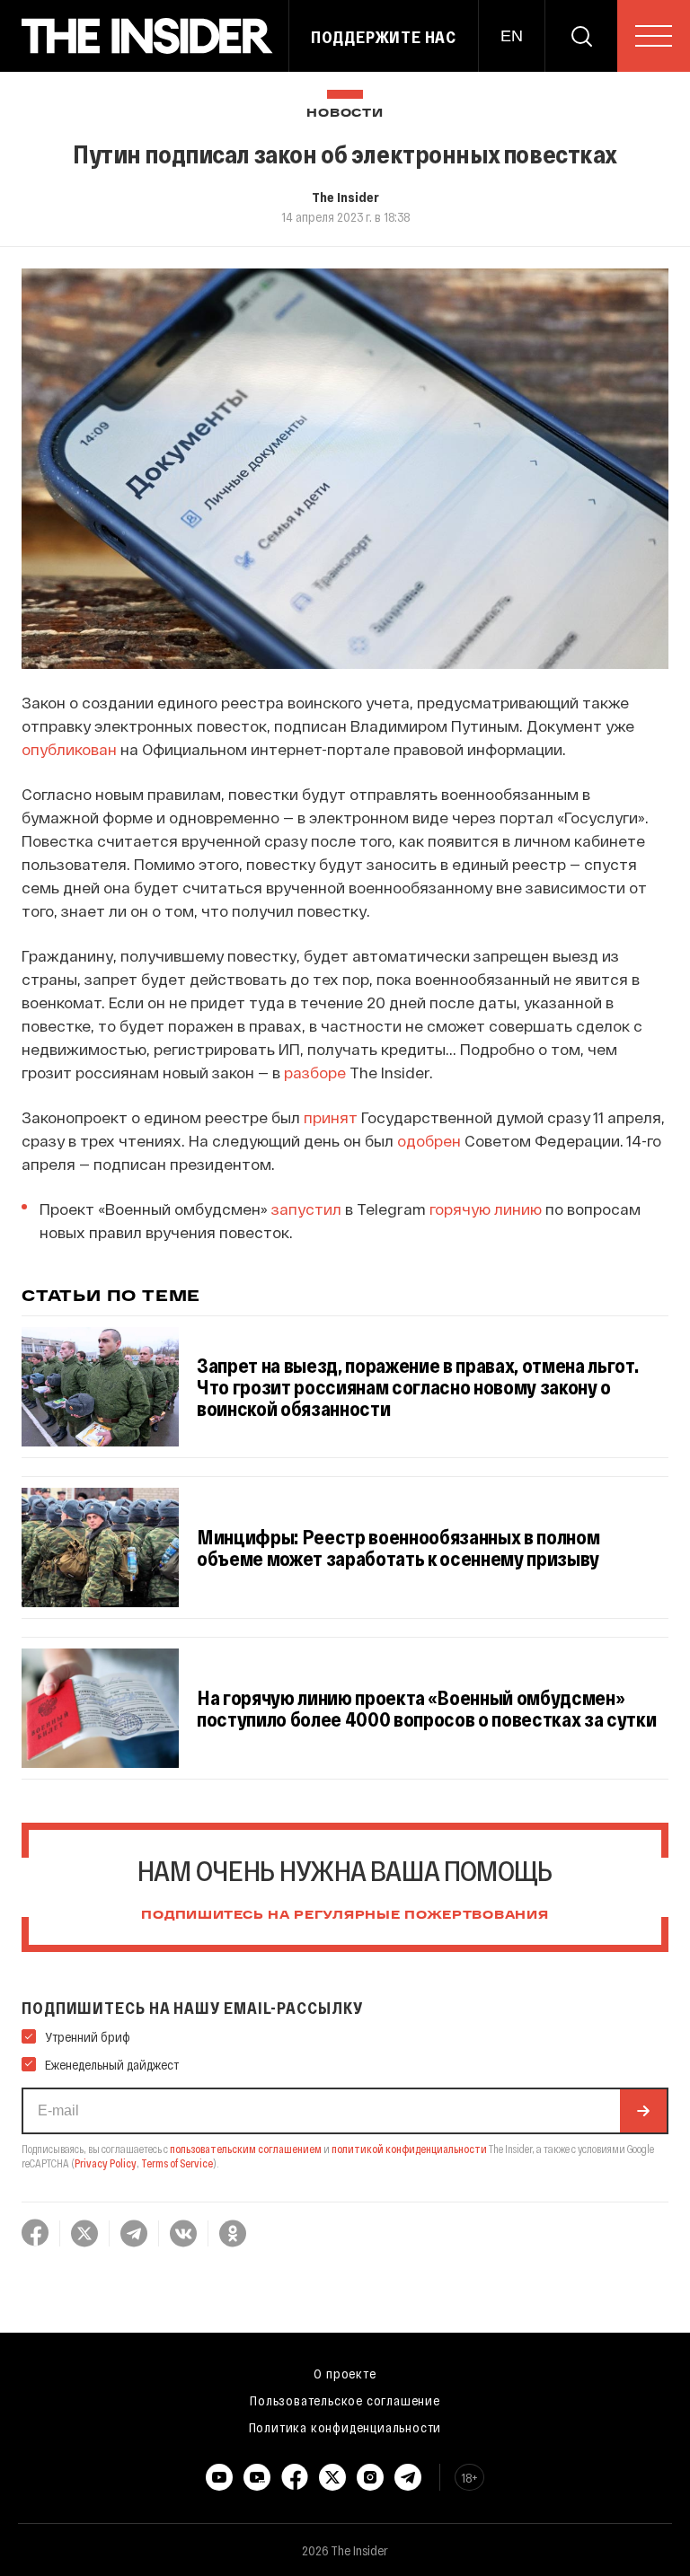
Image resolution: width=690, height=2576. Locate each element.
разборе (315, 1072)
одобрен (429, 1140)
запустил (306, 1209)
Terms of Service (177, 2163)
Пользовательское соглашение (345, 2400)
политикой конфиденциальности (409, 2149)
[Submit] (643, 2111)
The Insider (345, 197)
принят (331, 1117)
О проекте (345, 2373)
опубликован (69, 749)
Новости (345, 114)
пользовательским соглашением (246, 2149)
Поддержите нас (384, 37)
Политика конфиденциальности (345, 2427)
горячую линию (486, 1209)
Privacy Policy (106, 2163)
